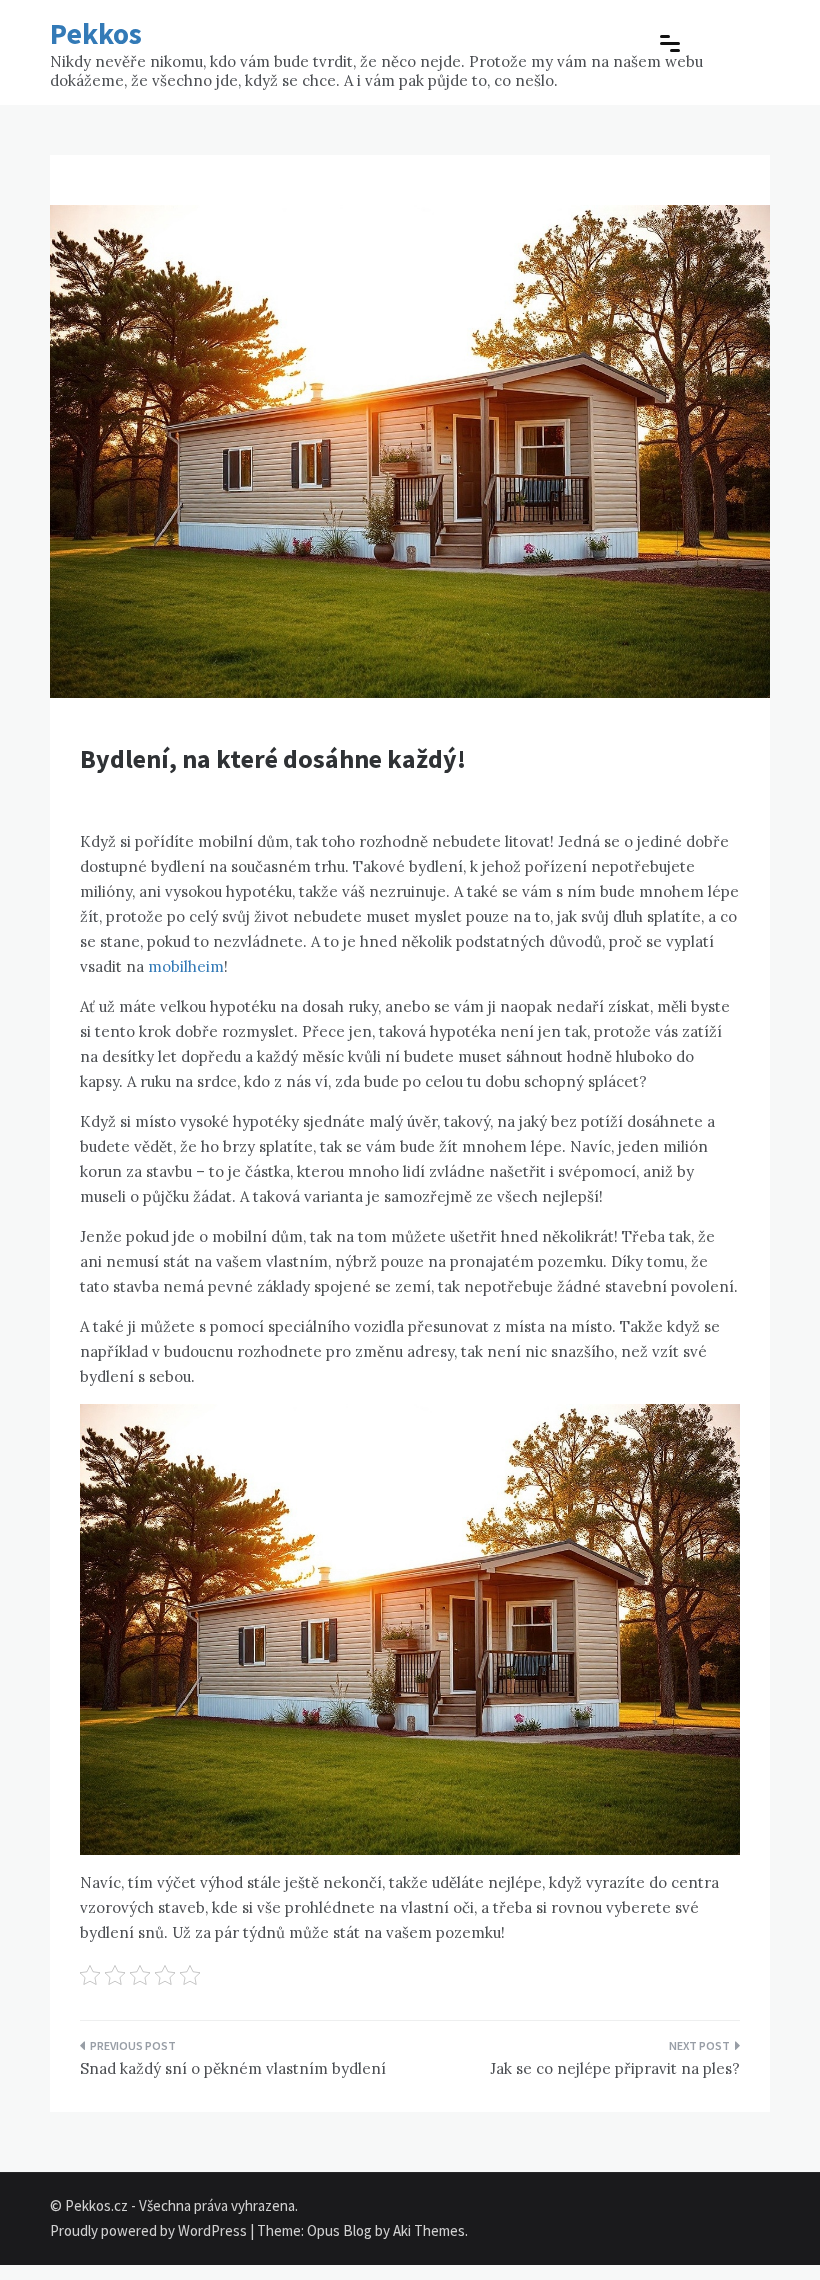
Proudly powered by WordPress (150, 2230)
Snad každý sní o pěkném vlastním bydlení (233, 2068)
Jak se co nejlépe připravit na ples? (615, 2068)
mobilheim (186, 966)
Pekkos (96, 33)
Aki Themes (429, 2230)
